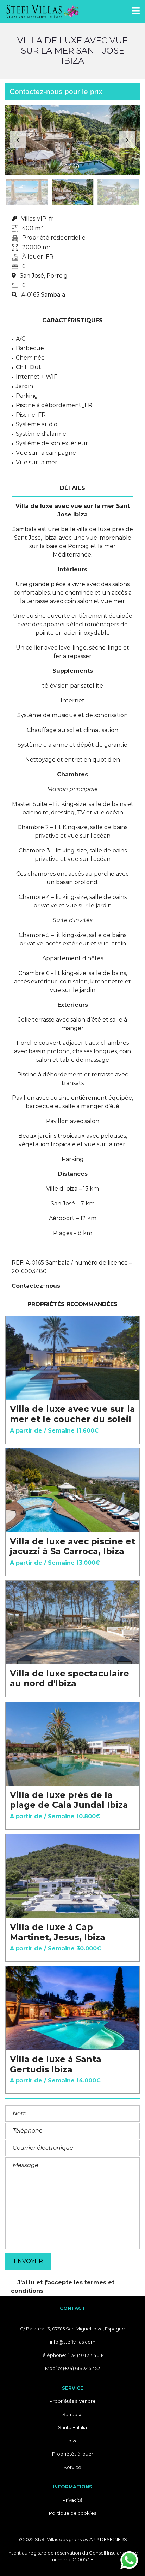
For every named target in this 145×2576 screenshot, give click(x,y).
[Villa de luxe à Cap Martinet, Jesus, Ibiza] (72, 1876)
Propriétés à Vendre (73, 2401)
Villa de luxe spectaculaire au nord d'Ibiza (70, 1678)
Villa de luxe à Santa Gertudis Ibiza (56, 2064)
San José (72, 2414)
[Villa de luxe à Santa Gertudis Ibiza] (72, 2008)
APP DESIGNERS (108, 2539)
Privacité (73, 2500)
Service (72, 2467)
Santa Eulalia (72, 2427)
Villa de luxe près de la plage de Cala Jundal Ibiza (69, 1800)
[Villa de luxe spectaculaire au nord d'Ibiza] (72, 1622)
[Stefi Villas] (40, 11)
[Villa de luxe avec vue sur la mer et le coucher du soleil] (72, 1358)
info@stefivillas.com (73, 2342)
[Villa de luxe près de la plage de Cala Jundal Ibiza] (72, 1744)
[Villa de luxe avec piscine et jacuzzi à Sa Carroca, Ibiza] (72, 1490)
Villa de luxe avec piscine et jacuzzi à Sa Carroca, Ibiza (72, 1546)
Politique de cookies (72, 2513)
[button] (127, 140)
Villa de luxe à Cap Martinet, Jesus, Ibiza (58, 1932)
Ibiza (72, 2441)
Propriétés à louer (73, 2454)
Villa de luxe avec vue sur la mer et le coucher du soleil (72, 1414)
